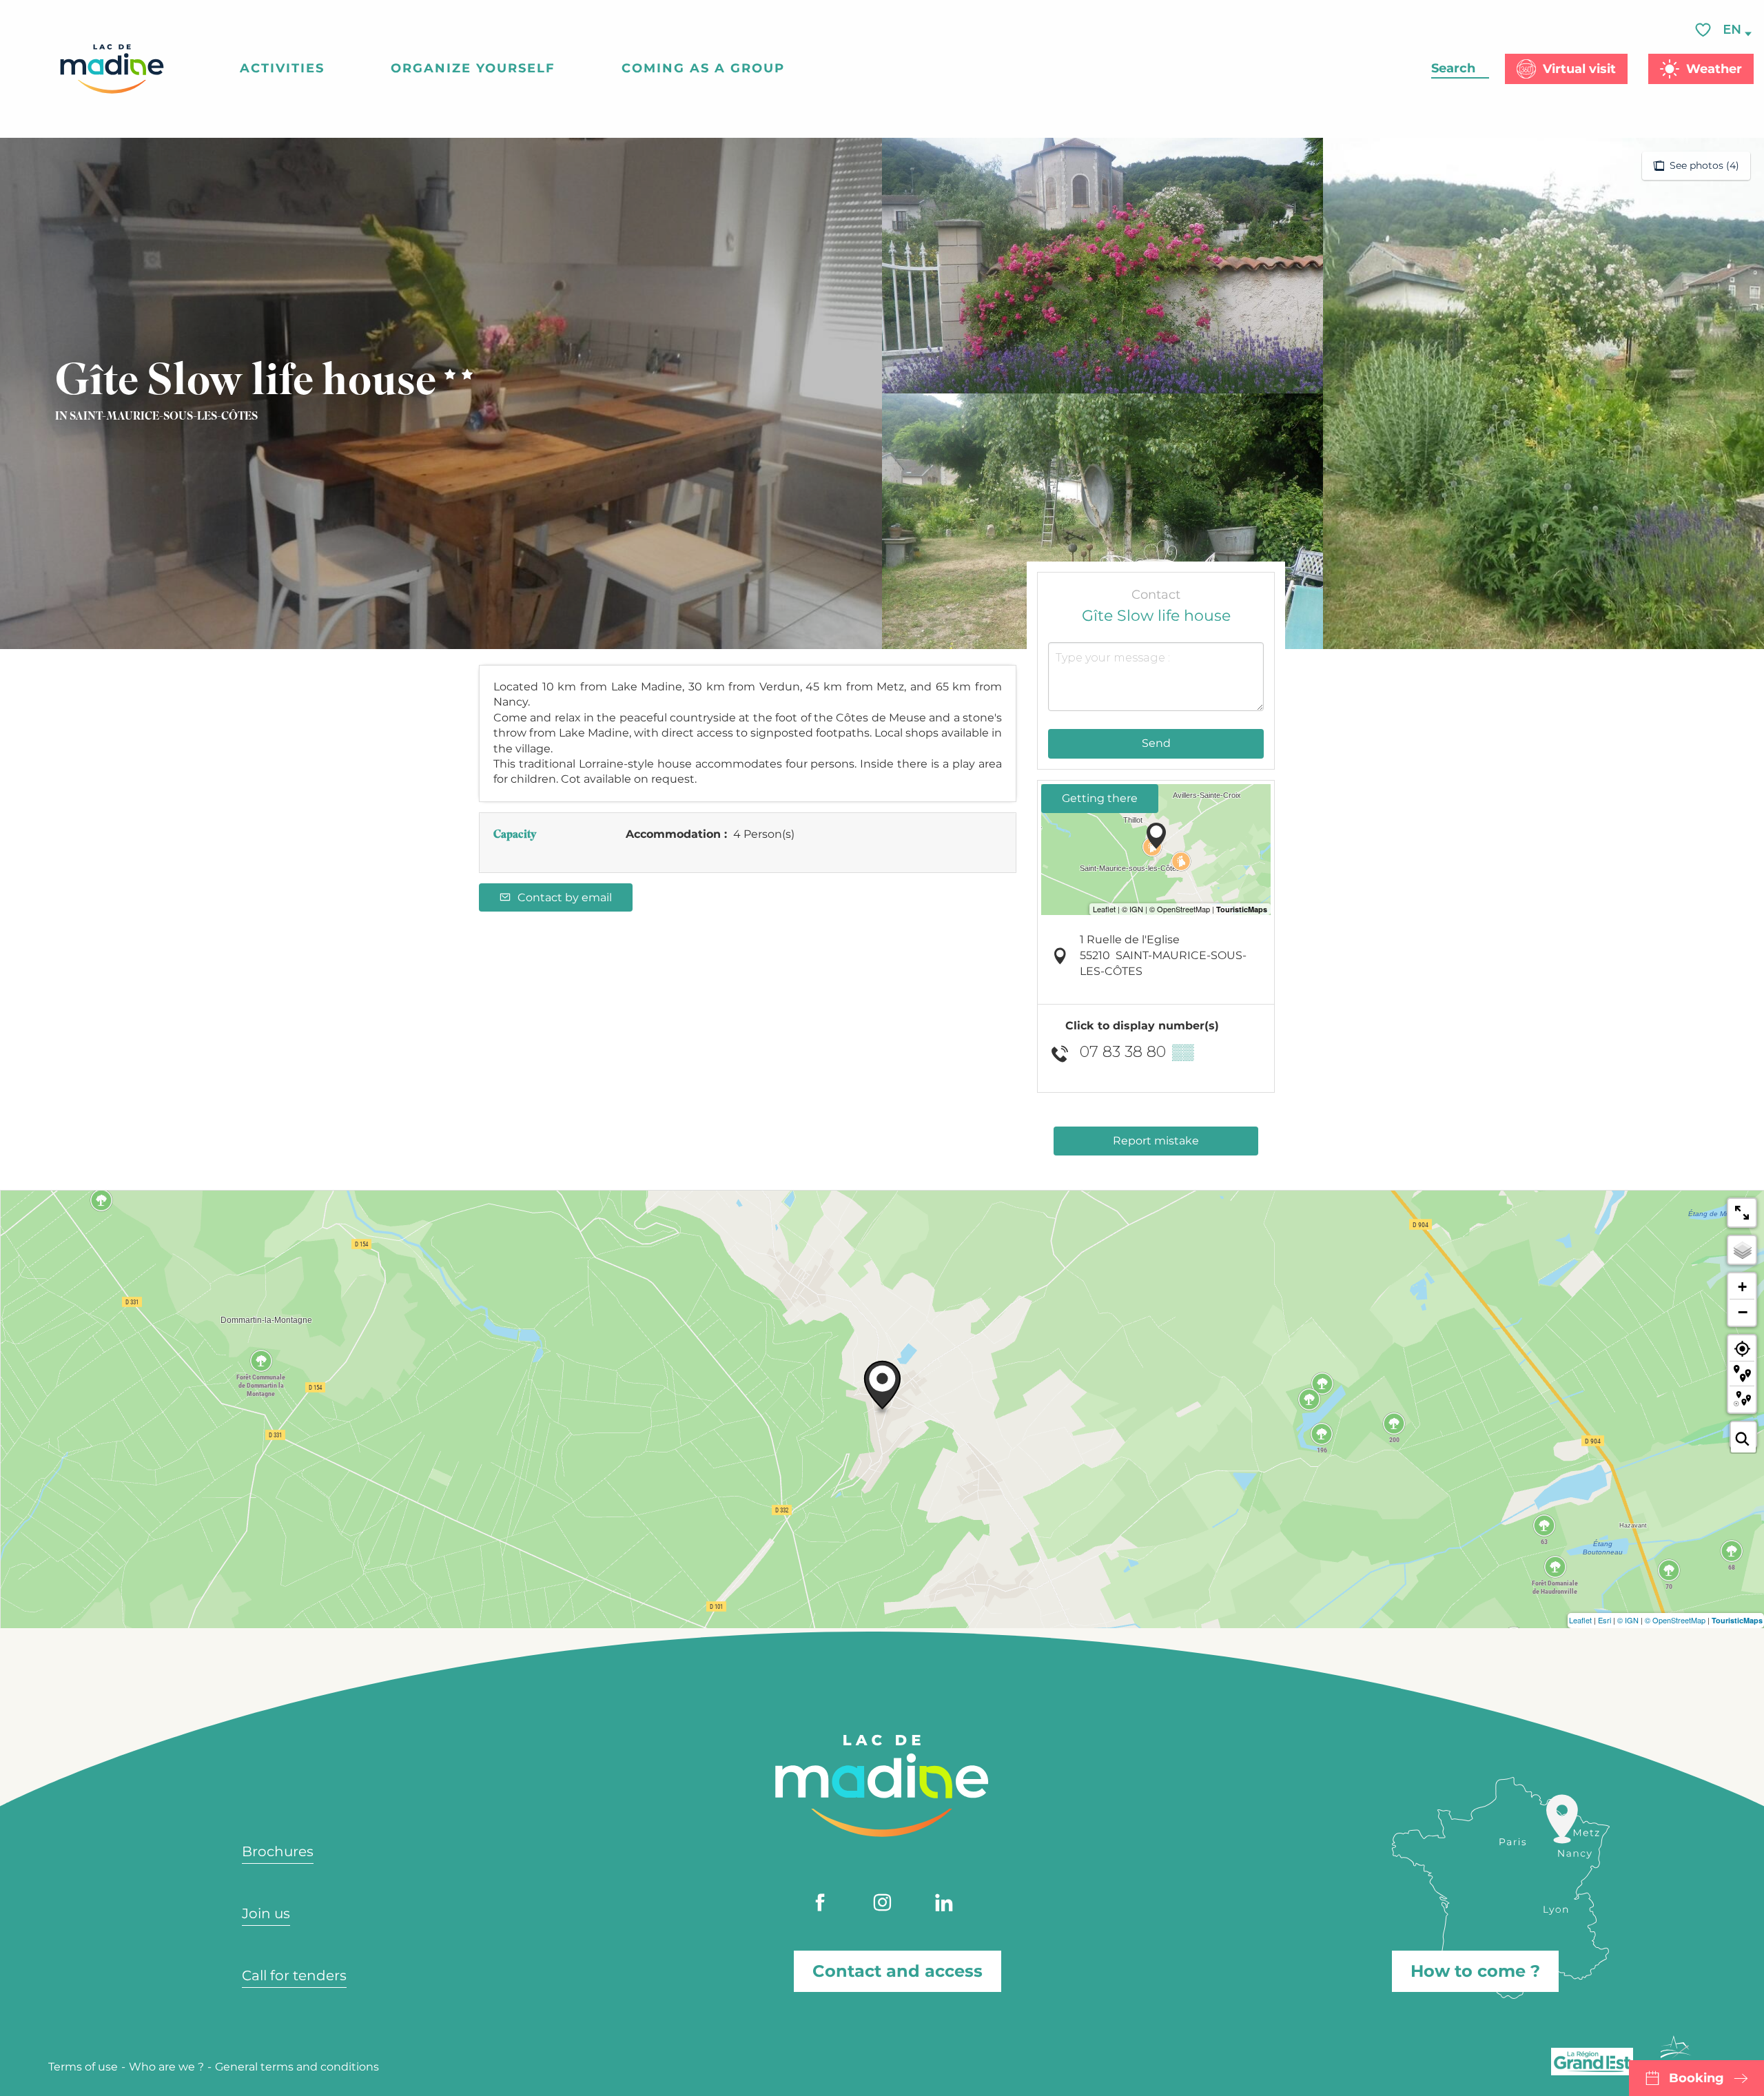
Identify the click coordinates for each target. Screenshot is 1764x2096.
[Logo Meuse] (1676, 2055)
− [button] (1743, 1312)
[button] (1733, 30)
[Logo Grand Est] (1592, 2062)
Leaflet (1580, 1620)
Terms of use (83, 2067)
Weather (1714, 69)
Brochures (278, 1851)
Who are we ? (166, 2067)
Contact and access (898, 1971)
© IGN (1628, 1620)
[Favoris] (1705, 30)
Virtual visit (1579, 69)
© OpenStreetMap (1675, 1620)
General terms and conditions (297, 2067)
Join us (266, 1913)
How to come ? (1475, 1971)
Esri (1604, 1620)
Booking (1696, 2078)
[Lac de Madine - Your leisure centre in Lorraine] (112, 69)
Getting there (1100, 798)
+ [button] (1742, 1287)
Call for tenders (294, 1975)
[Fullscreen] (1742, 1213)
